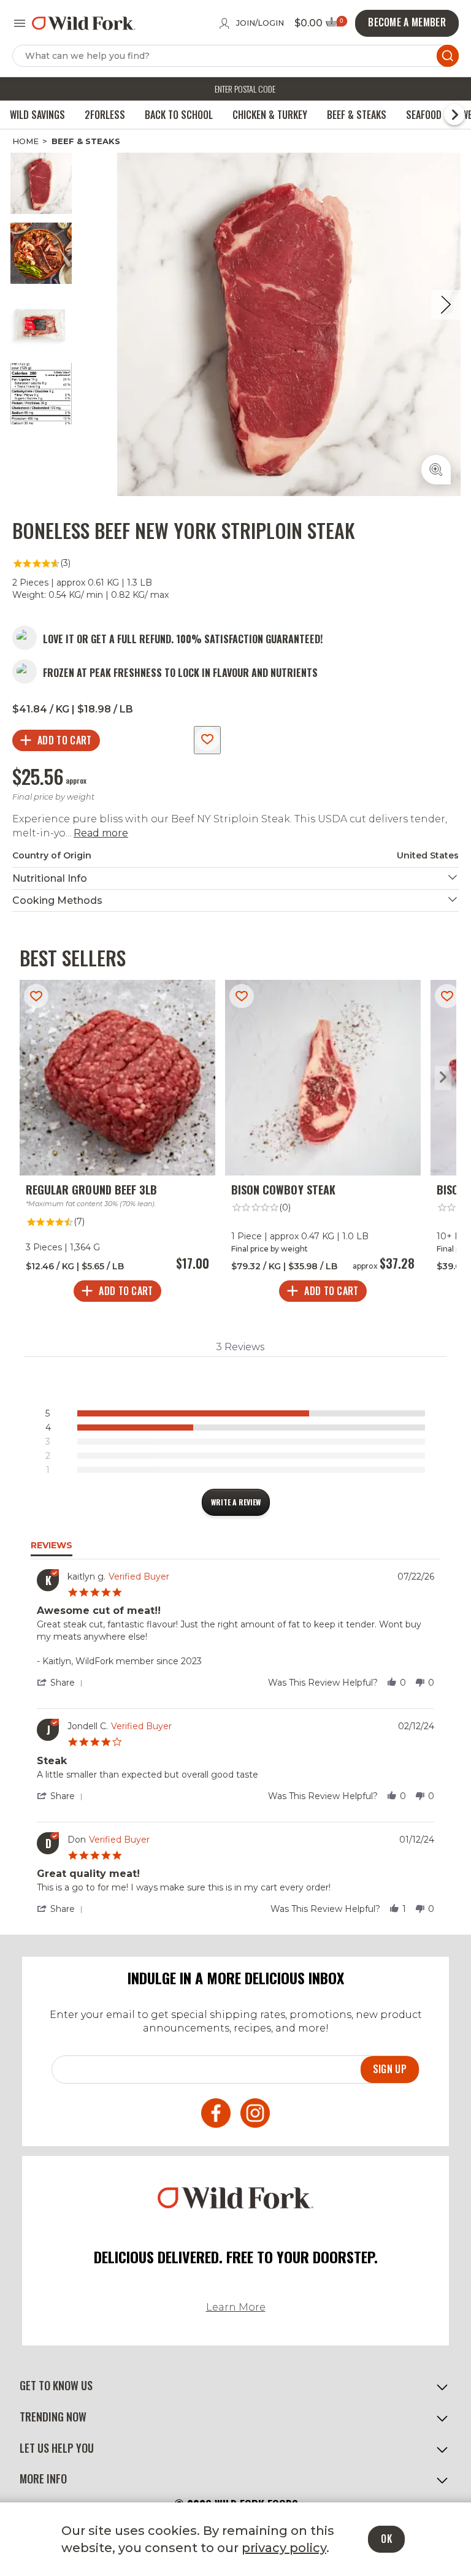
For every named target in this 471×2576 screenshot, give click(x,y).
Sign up (390, 2069)
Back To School (179, 115)
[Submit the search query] (448, 56)
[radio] (238, 1413)
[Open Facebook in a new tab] (216, 2115)
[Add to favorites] (207, 740)
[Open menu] (20, 23)
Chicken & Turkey (270, 115)
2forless (105, 115)
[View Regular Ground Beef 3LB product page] (117, 1144)
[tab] (236, 1502)
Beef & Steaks (357, 115)
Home (25, 141)
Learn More (236, 2307)
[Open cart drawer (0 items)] (335, 25)
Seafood (424, 115)
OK (386, 2539)
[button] (62, 1683)
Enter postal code (245, 89)
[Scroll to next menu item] (454, 115)
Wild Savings (37, 115)
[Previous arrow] (28, 1078)
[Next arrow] (443, 1078)
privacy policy (284, 2548)
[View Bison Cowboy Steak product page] (323, 1144)
